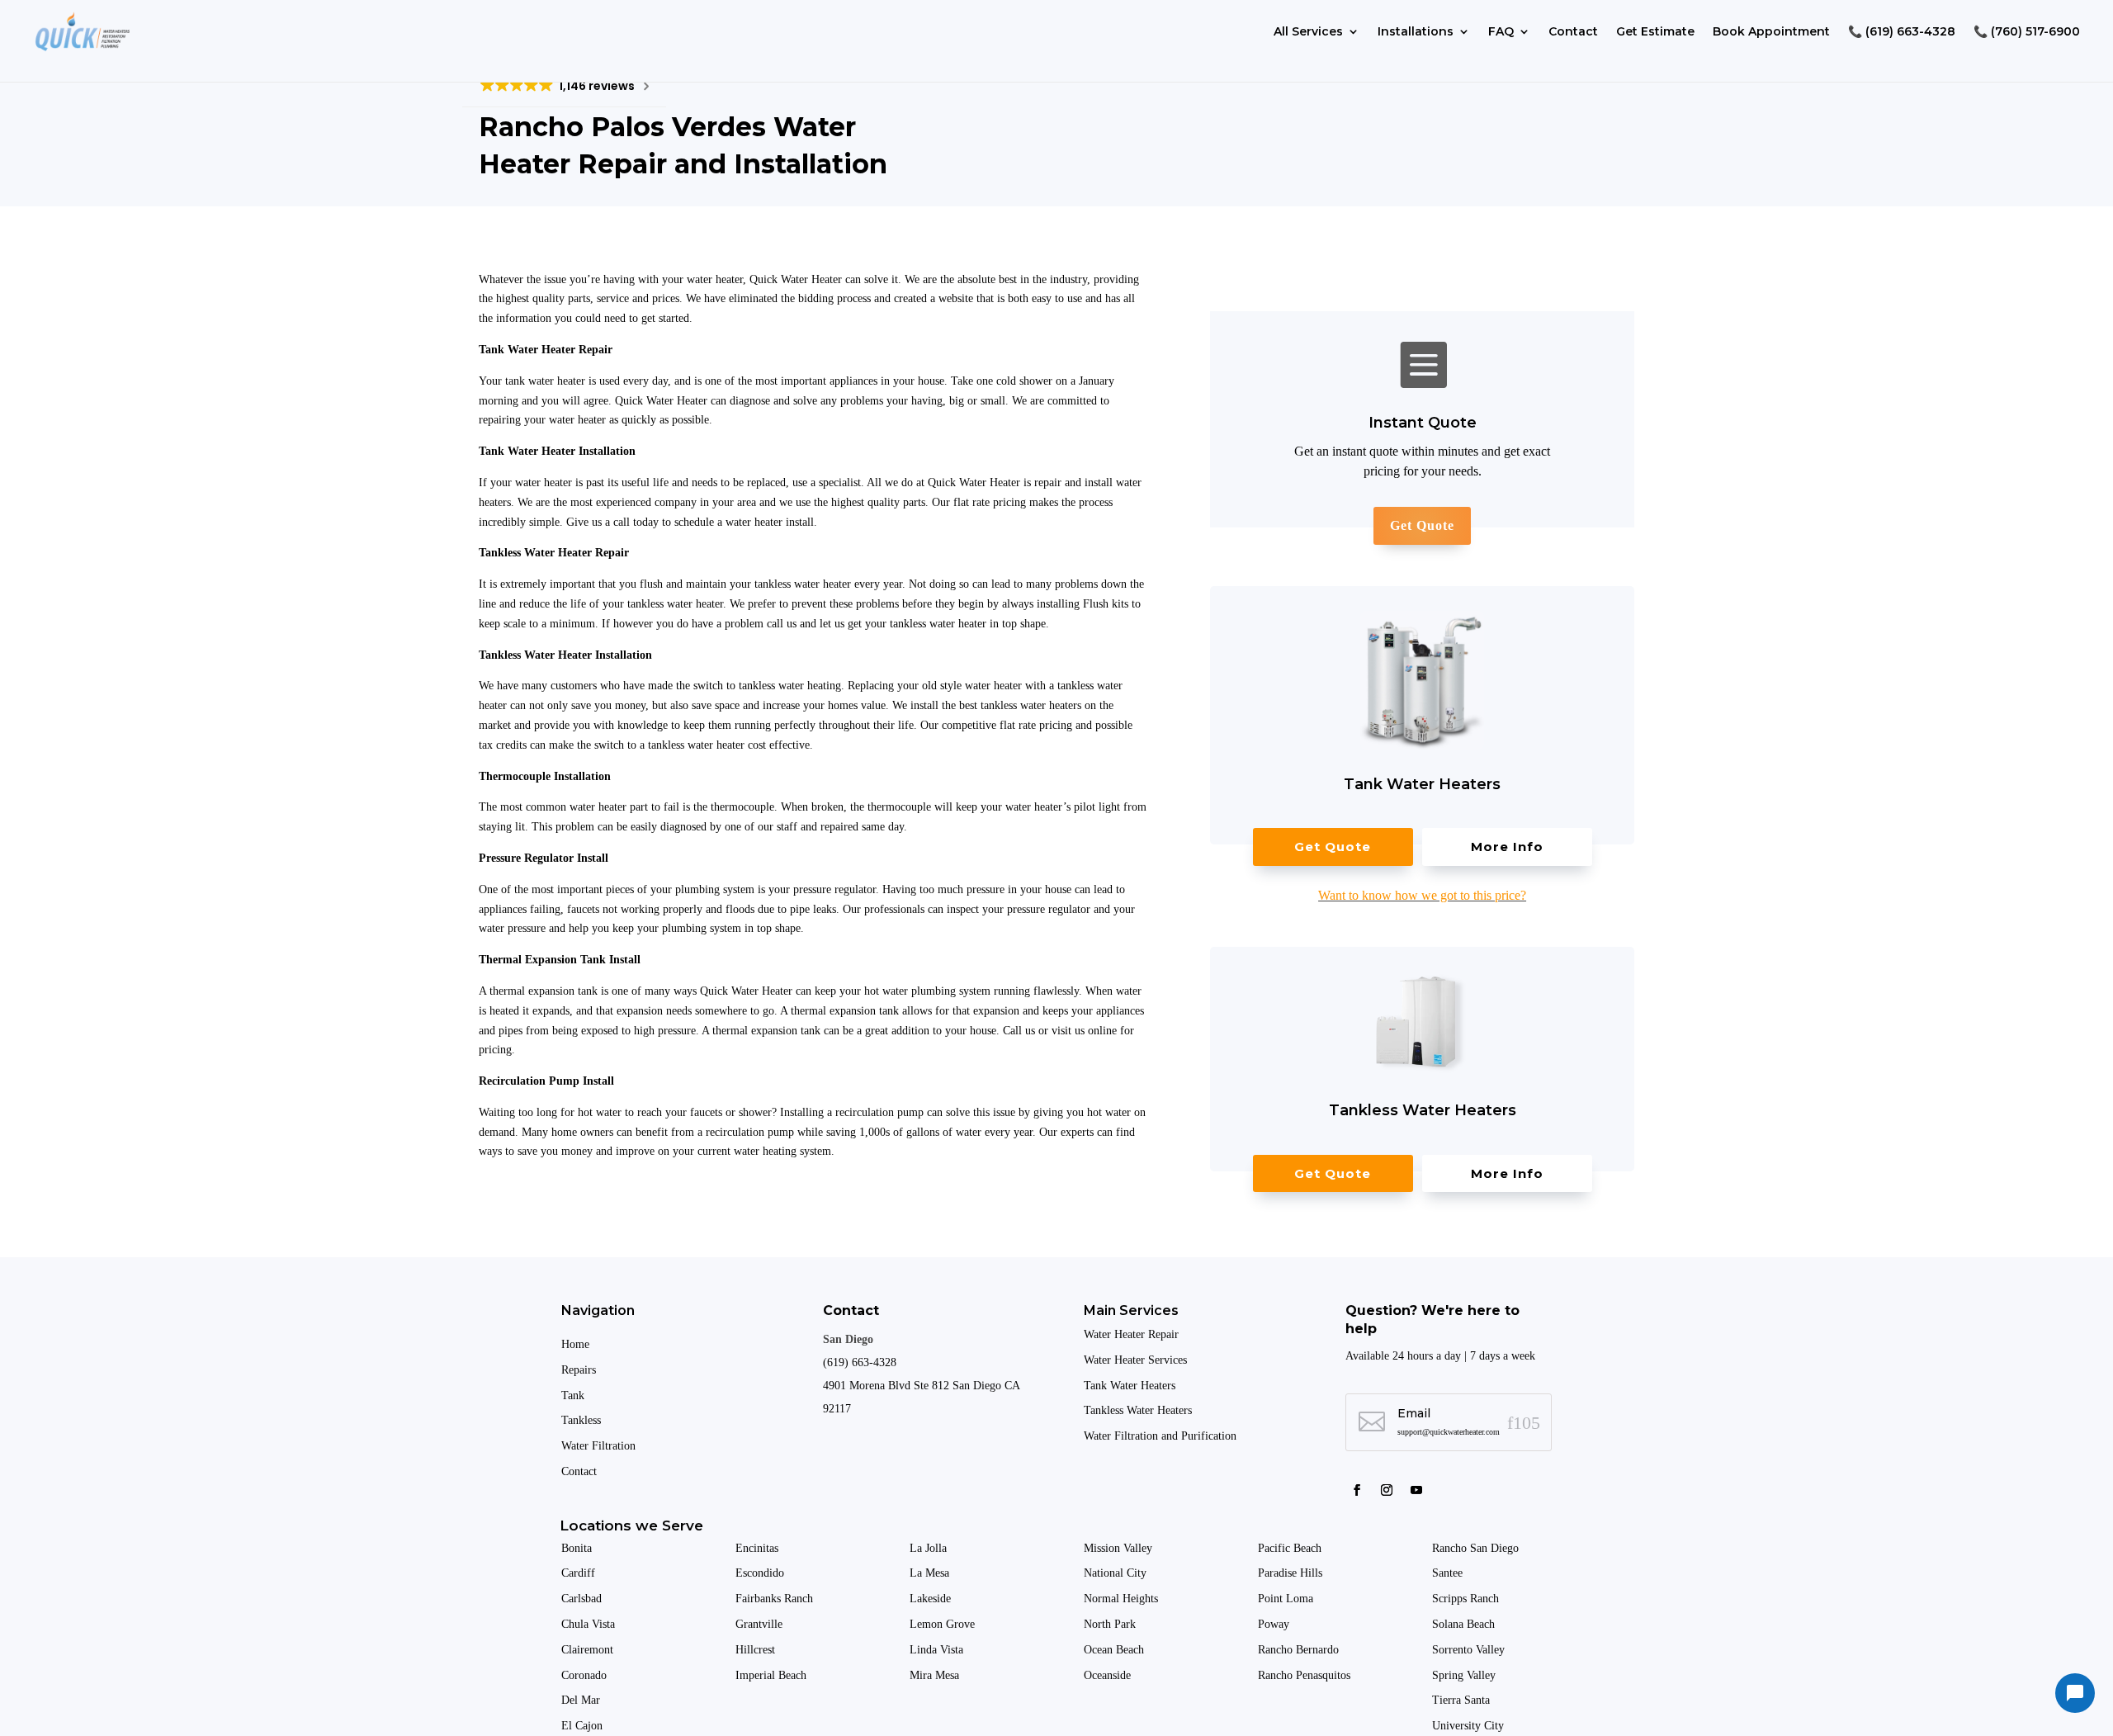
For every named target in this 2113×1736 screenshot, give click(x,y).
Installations (1416, 31)
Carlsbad (581, 1599)
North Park (1111, 1624)
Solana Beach (1463, 1624)
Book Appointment (1771, 31)
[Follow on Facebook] (1357, 1490)
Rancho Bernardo (1300, 1650)
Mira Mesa (934, 1675)
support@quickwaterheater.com (1449, 1432)
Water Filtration (598, 1446)
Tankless (581, 1420)
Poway (1274, 1624)
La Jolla (930, 1548)
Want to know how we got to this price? (1422, 895)
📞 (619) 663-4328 (1902, 31)
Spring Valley (1465, 1675)
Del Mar (582, 1700)
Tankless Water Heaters (1138, 1410)
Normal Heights (1123, 1599)
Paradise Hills (1292, 1573)
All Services (1308, 31)
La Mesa (929, 1573)
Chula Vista (588, 1624)
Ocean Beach (1114, 1650)
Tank (573, 1395)
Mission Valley (1120, 1548)
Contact (1573, 31)
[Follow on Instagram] (1387, 1490)
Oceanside (1109, 1675)
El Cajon (584, 1726)
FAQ (1501, 31)
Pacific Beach (1291, 1548)
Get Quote (1422, 525)
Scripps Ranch (1467, 1599)
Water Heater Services (1135, 1360)
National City (1115, 1573)
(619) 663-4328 (860, 1362)
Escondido (760, 1573)
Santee (1449, 1573)
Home (575, 1344)
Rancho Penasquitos (1304, 1675)
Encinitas (757, 1548)
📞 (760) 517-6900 (2027, 31)
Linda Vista (936, 1650)
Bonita (577, 1548)
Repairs (579, 1370)
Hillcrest (755, 1650)
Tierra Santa (1463, 1700)
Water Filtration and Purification (1160, 1436)
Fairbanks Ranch (774, 1599)
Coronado (584, 1675)
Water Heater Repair (1131, 1334)
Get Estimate (1655, 31)
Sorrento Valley (1470, 1650)
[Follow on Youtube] (1416, 1490)
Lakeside (930, 1599)
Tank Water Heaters (1130, 1386)
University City (1468, 1726)
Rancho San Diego (1475, 1548)
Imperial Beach (771, 1675)
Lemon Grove (942, 1624)
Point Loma (1287, 1599)
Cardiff (578, 1573)
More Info (1507, 847)
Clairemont (587, 1650)
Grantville (759, 1624)
